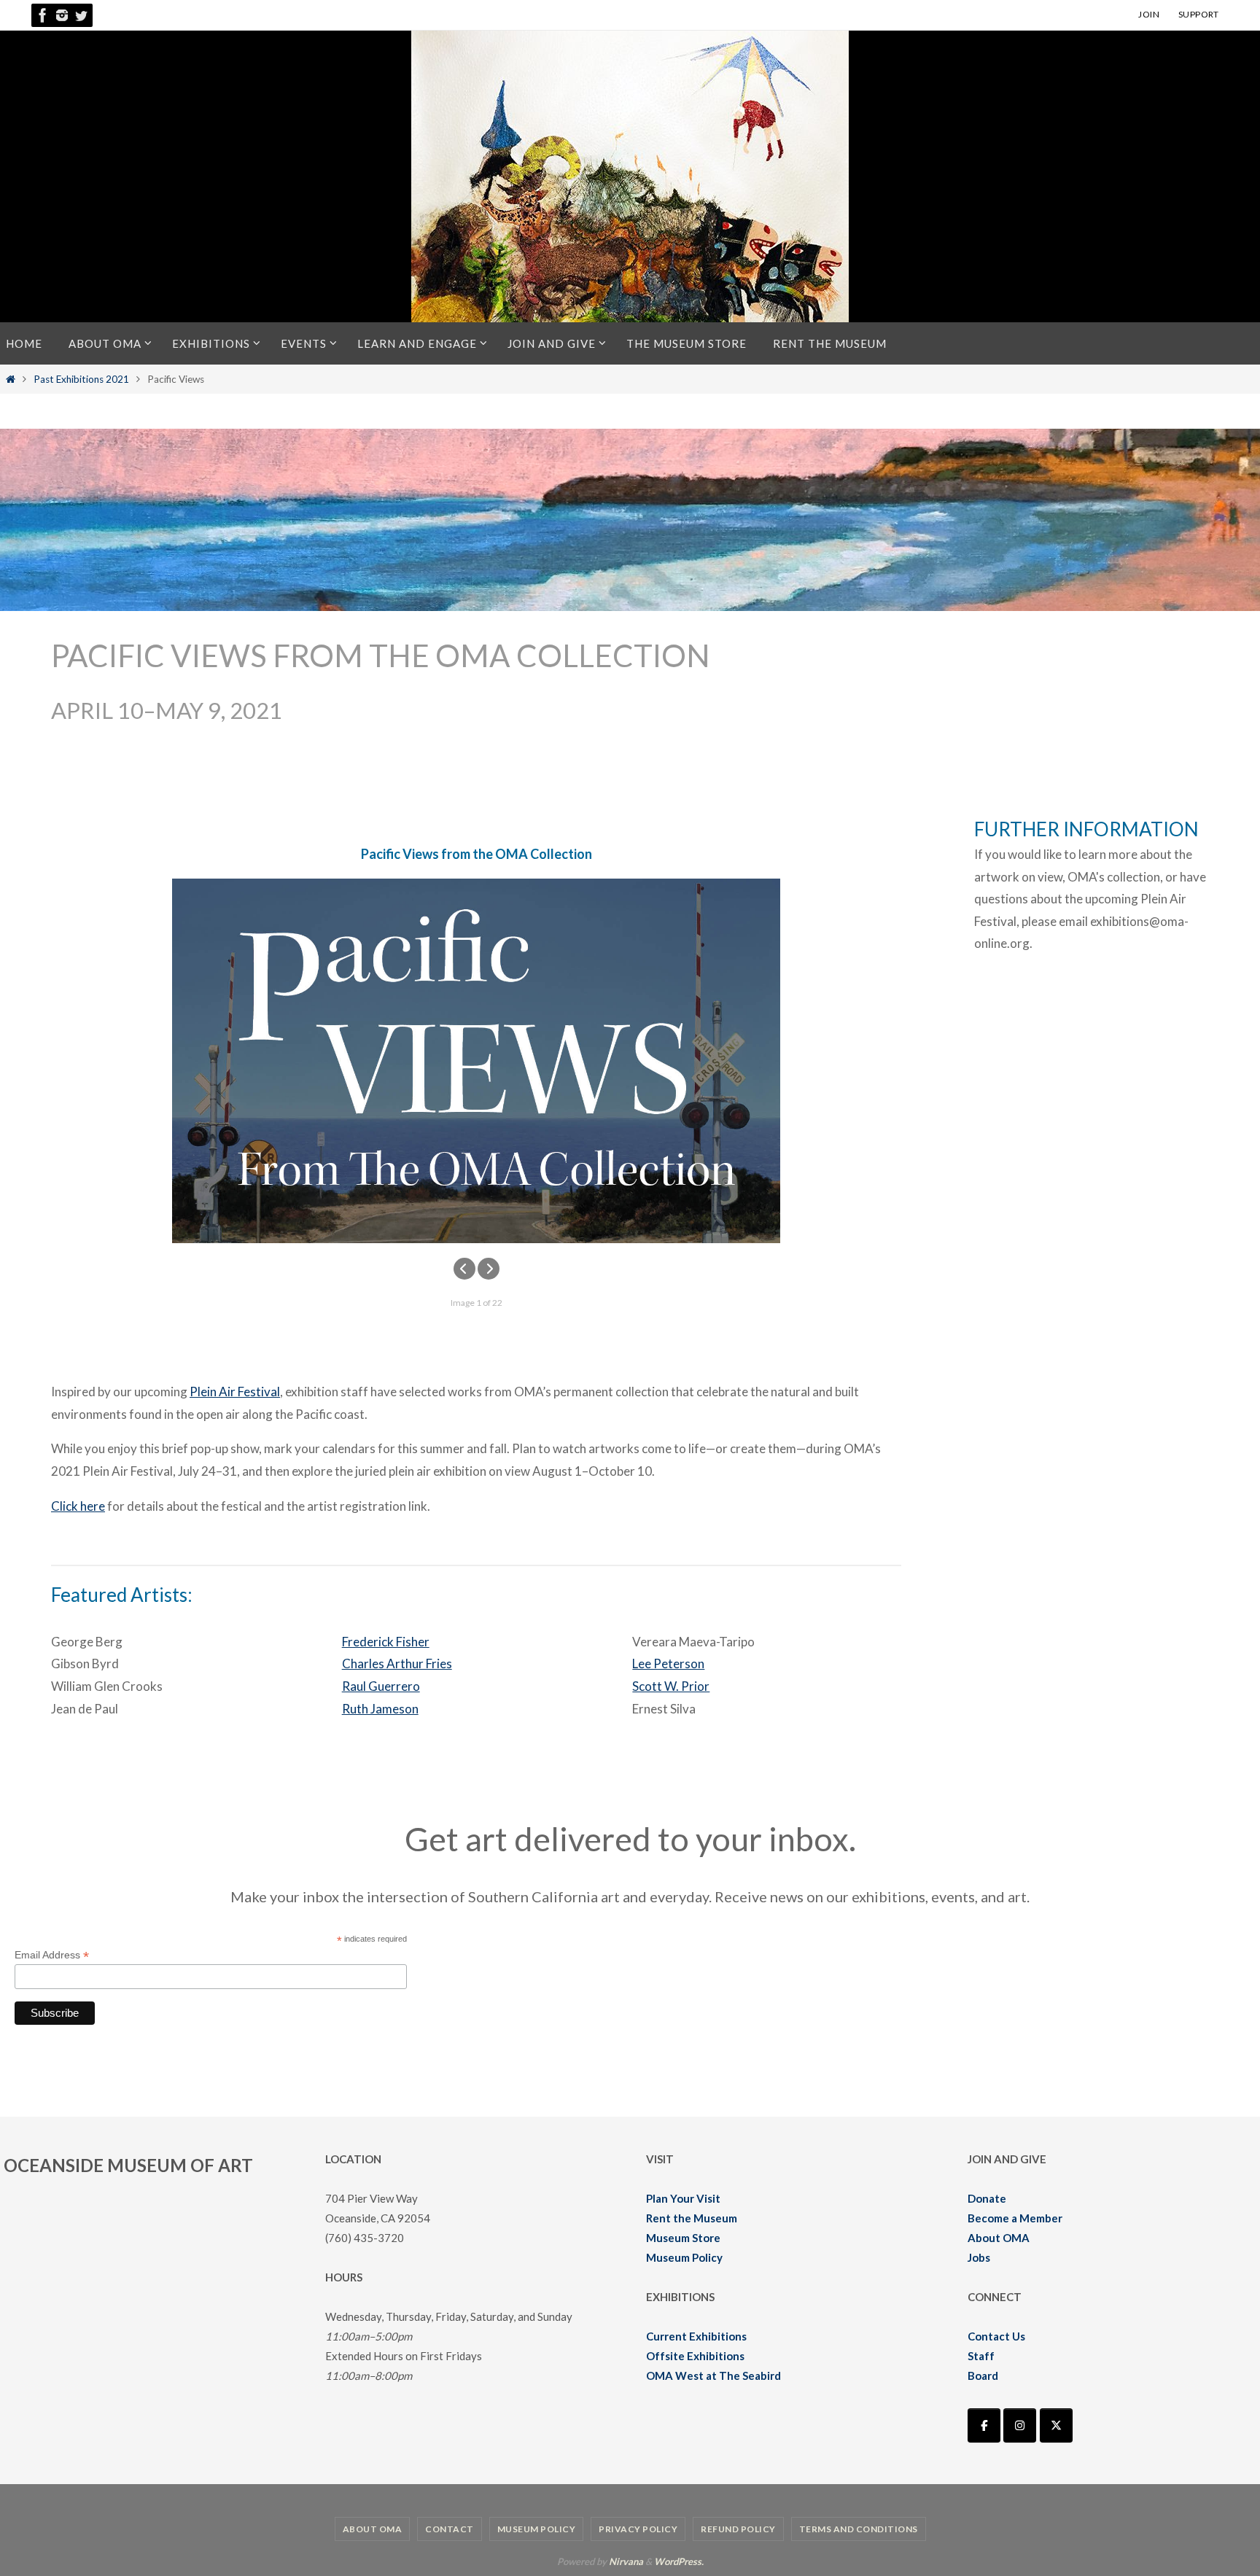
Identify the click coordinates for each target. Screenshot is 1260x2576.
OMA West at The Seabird (713, 2375)
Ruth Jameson (380, 1709)
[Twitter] (81, 15)
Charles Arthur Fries (397, 1663)
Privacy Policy (638, 2529)
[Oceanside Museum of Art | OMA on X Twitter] (1056, 2425)
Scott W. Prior (671, 1686)
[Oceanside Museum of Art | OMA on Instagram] (1020, 2425)
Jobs (979, 2257)
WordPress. (679, 2561)
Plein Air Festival (235, 1392)
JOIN (1149, 14)
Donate (987, 2198)
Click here (78, 1506)
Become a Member (1015, 2218)
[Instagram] (62, 15)
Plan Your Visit (683, 2198)
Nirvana (626, 2561)
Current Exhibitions (696, 2336)
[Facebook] (43, 15)
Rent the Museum (692, 2218)
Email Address (52, 1955)
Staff (981, 2356)
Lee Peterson (668, 1663)
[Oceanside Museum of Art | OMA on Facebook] (984, 2425)
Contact (450, 2529)
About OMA (999, 2238)
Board (983, 2375)
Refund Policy (738, 2529)
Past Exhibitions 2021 (81, 379)
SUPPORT (1199, 14)
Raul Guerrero (381, 1686)
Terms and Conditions (859, 2529)
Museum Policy (684, 2257)
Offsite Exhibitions (695, 2356)
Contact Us (996, 2336)
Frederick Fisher (386, 1642)
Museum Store (683, 2238)
